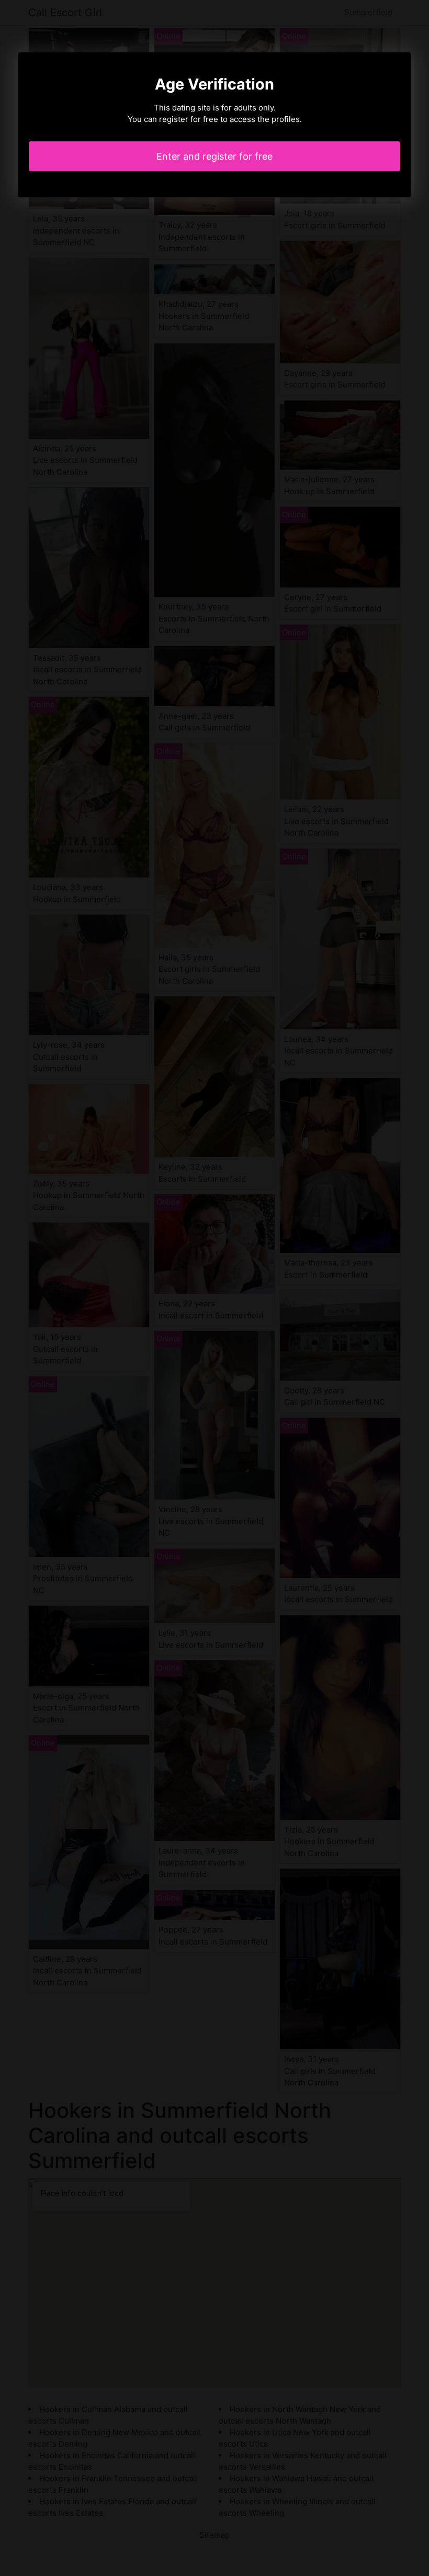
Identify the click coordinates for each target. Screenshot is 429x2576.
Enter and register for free (214, 156)
